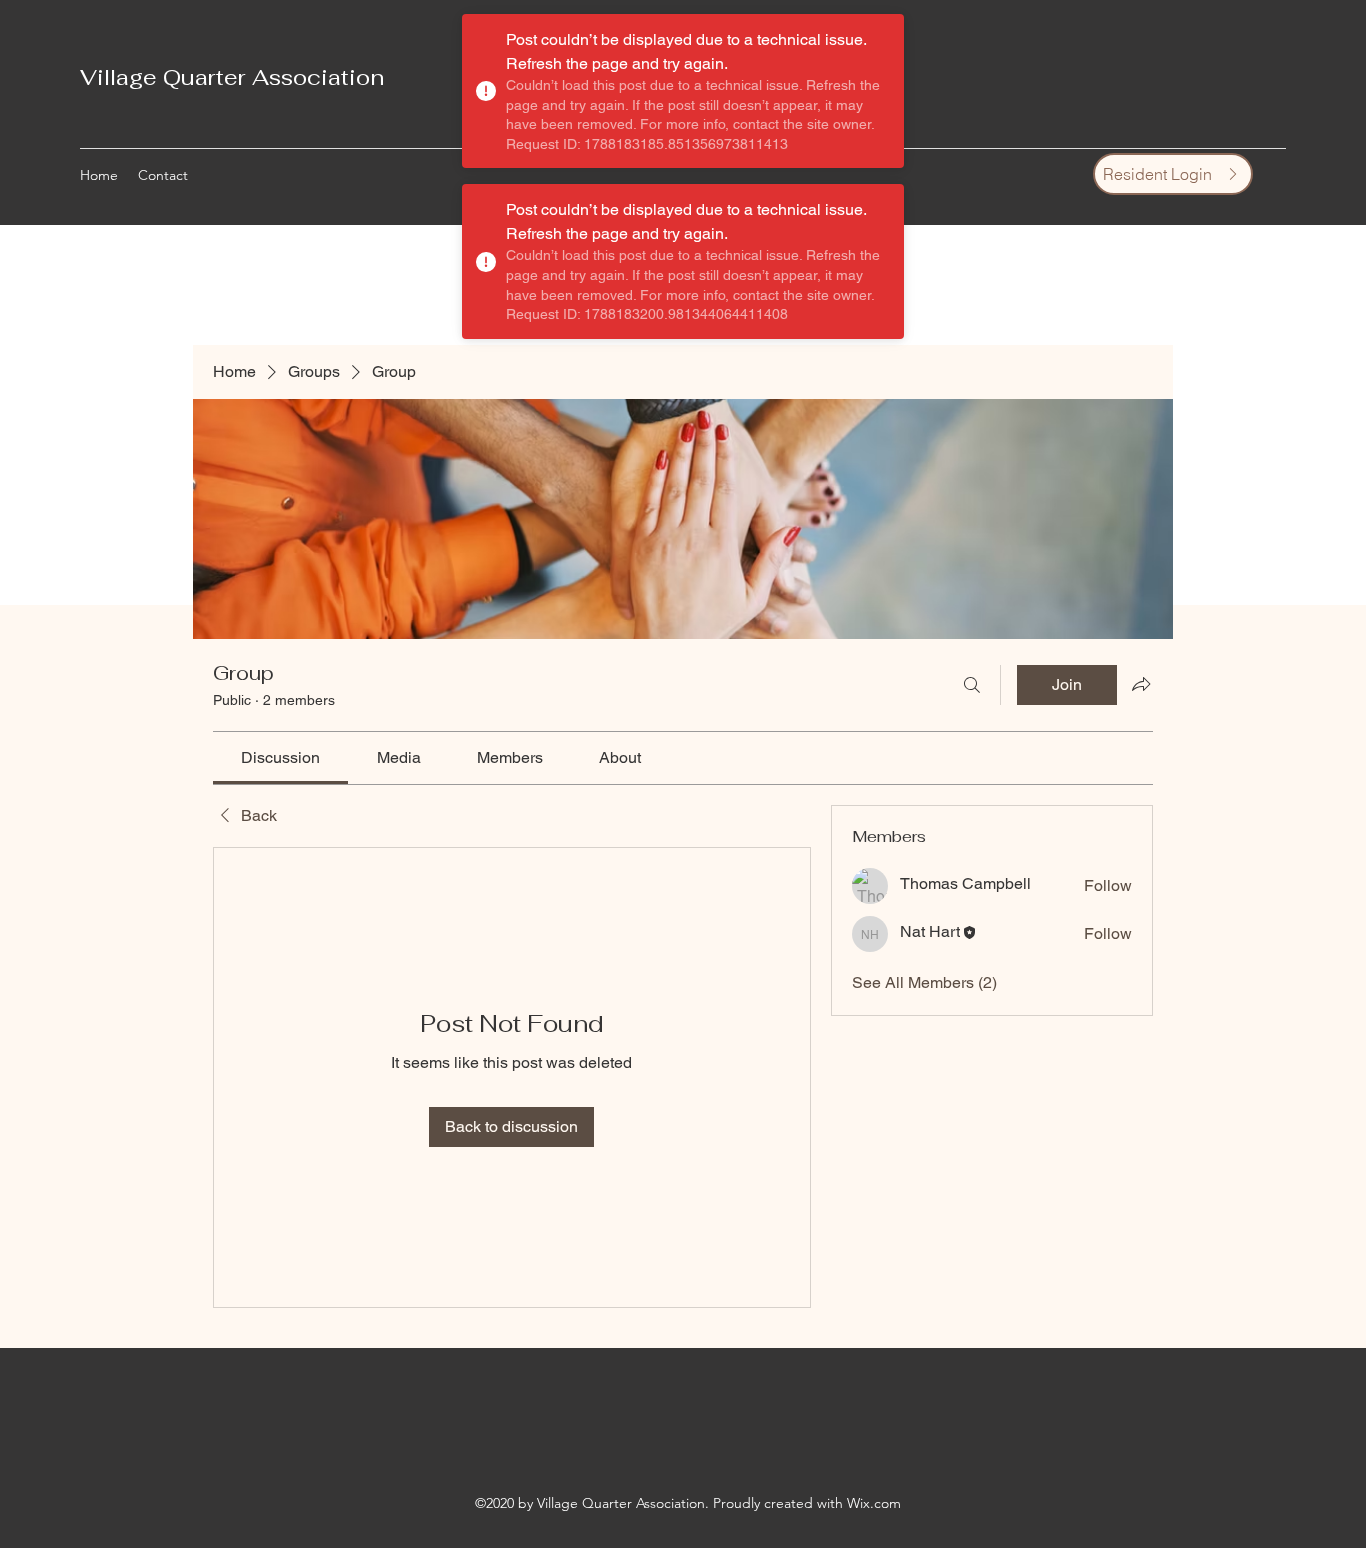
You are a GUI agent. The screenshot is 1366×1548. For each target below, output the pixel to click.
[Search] (972, 685)
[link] (280, 757)
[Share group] (1141, 684)
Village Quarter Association (232, 77)
